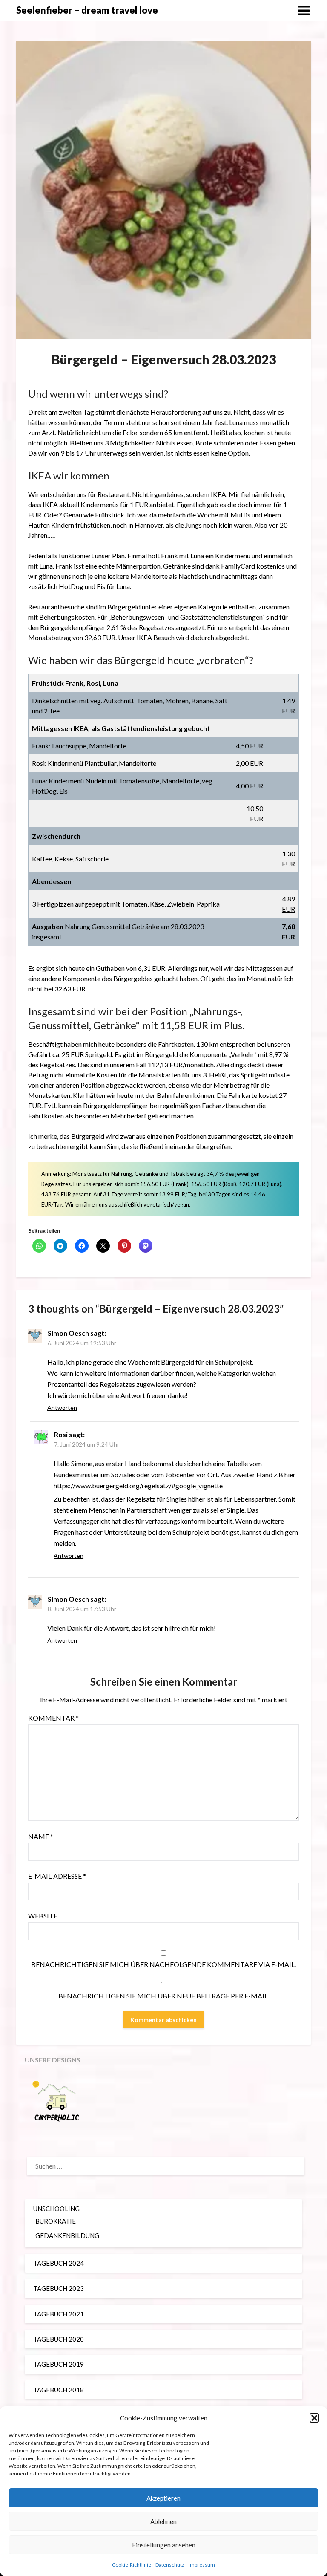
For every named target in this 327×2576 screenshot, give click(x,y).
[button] (314, 2418)
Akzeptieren (163, 2498)
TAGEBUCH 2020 (59, 2339)
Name (41, 1836)
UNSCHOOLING (56, 2209)
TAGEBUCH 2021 (59, 2314)
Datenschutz (170, 2565)
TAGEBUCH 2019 (59, 2364)
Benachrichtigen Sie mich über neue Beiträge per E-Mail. (164, 1996)
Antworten (62, 1408)
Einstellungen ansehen (164, 2545)
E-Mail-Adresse (57, 1876)
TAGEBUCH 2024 (59, 2263)
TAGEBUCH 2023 (59, 2288)
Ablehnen (163, 2521)
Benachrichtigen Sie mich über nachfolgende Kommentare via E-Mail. (163, 1964)
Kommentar (53, 1718)
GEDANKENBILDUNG (67, 2235)
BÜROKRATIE (56, 2221)
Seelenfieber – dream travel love (87, 10)
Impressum (202, 2565)
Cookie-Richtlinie (132, 2565)
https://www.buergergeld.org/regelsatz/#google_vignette (138, 1486)
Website (43, 1916)
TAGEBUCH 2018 (59, 2390)
